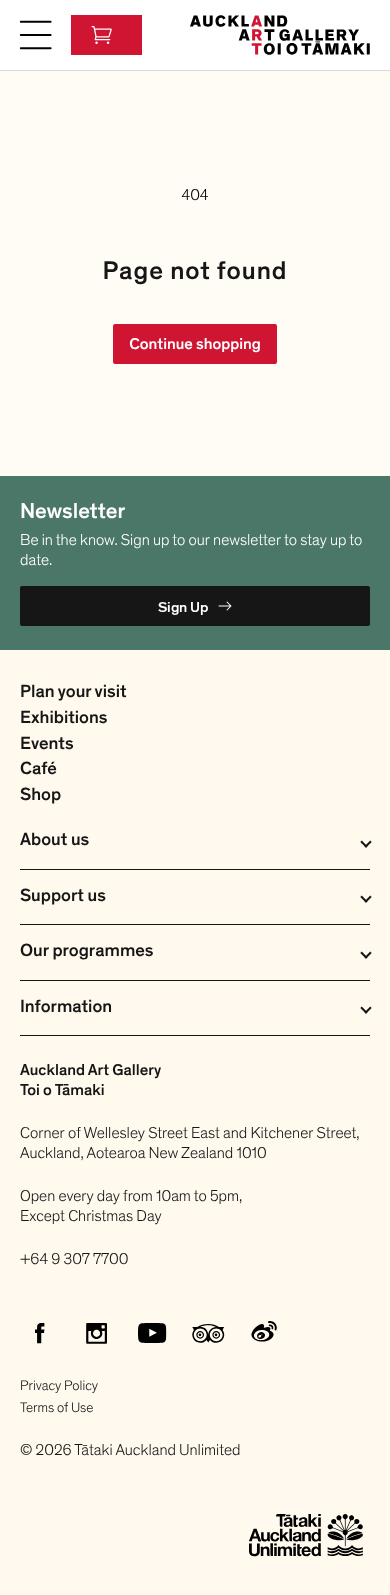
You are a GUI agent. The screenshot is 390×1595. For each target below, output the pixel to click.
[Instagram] (96, 1333)
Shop (40, 795)
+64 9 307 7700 (74, 1259)
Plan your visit (73, 692)
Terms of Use (56, 1407)
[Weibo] (264, 1333)
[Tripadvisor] (208, 1333)
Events (47, 744)
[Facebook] (40, 1333)
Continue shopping (195, 344)
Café (38, 769)
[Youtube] (152, 1333)
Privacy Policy (59, 1385)
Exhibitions (63, 718)
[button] (36, 35)
